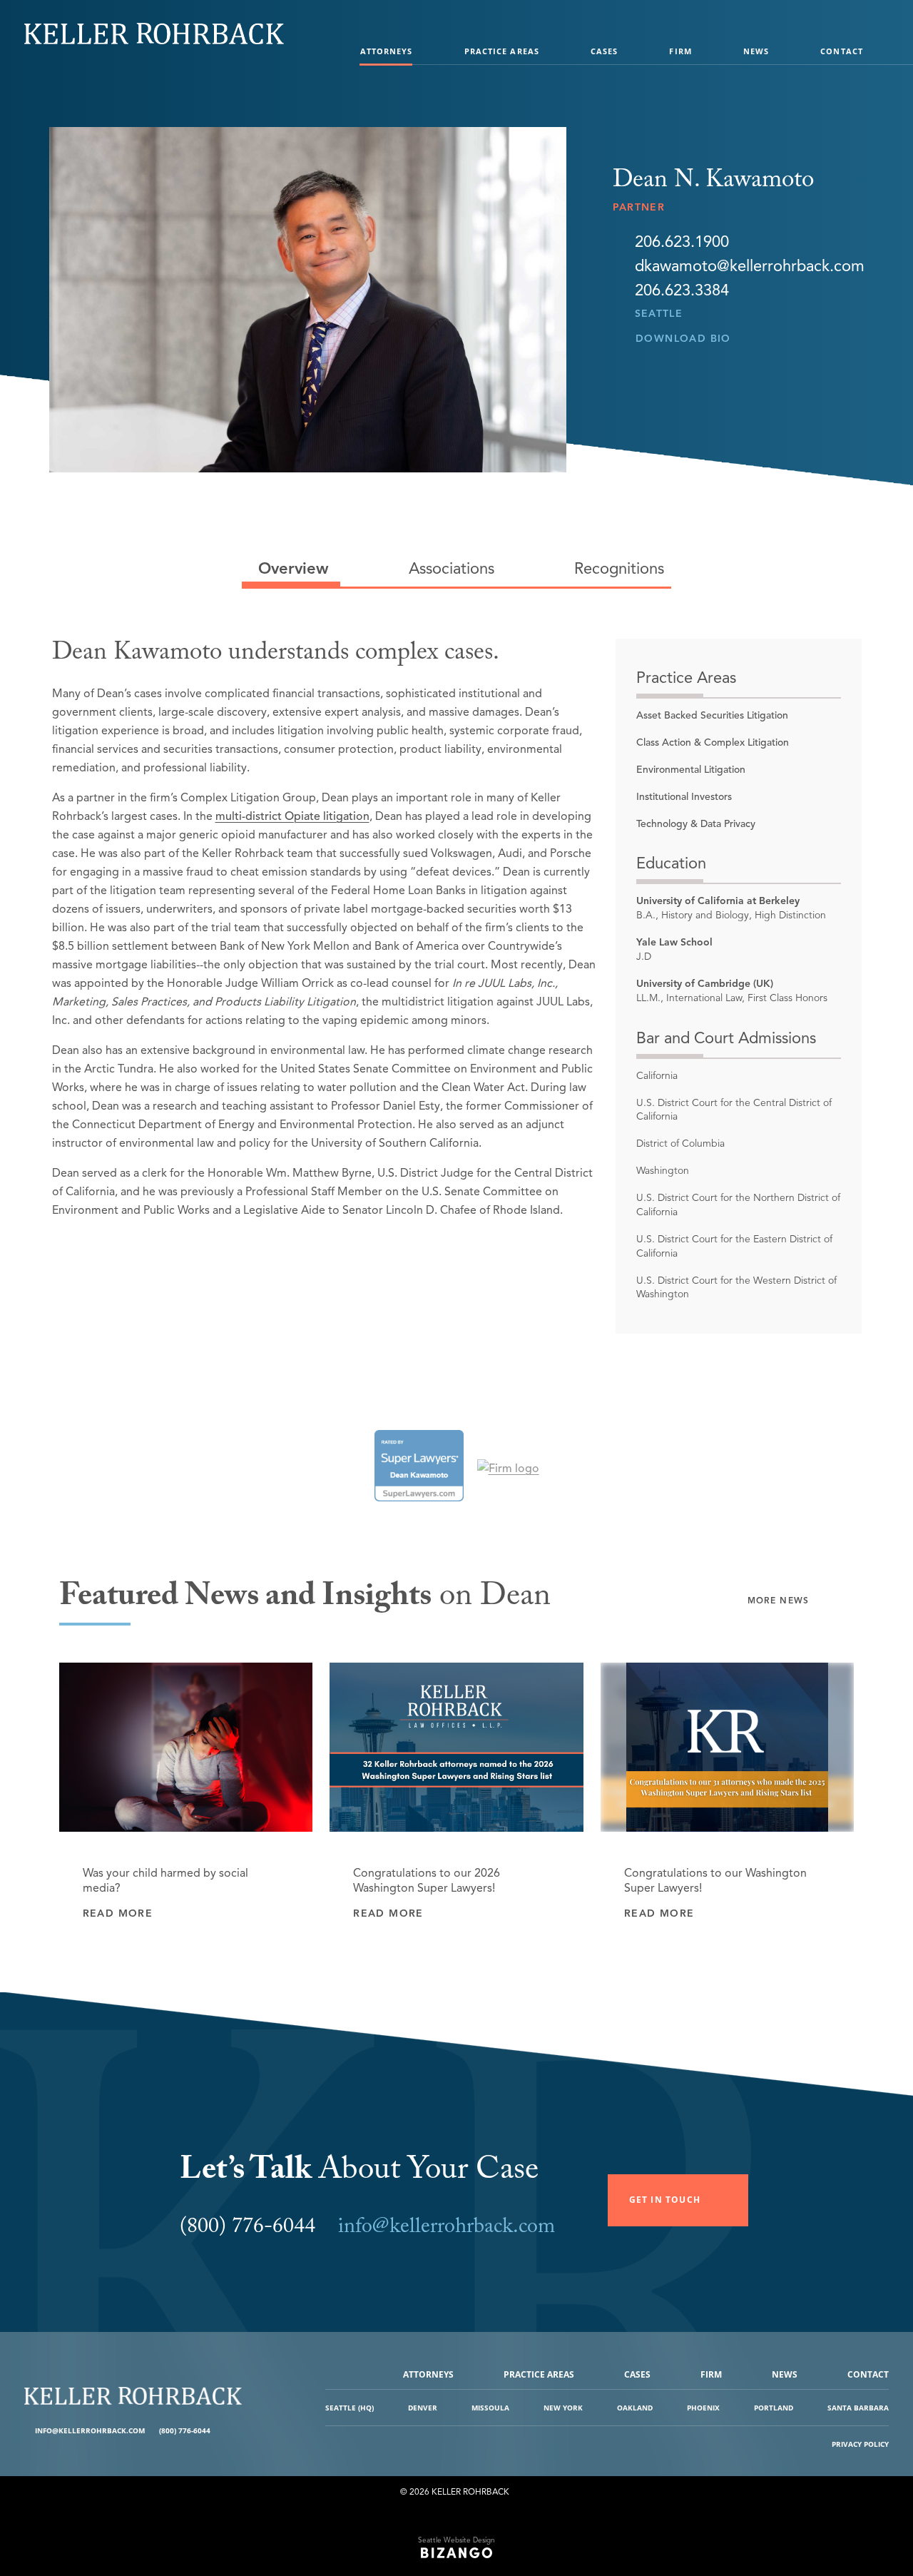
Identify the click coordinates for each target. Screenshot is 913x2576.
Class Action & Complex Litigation (713, 742)
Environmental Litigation (691, 770)
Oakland (635, 2408)
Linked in (234, 2431)
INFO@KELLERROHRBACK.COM (90, 2430)
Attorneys (387, 51)
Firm (680, 51)
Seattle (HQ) (350, 2408)
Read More (118, 1913)
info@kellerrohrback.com (447, 2229)
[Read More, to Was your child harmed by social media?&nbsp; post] (186, 1747)
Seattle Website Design (456, 2540)
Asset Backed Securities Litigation (712, 715)
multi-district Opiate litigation (292, 816)
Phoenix (703, 2408)
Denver (423, 2408)
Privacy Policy (860, 2444)
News (756, 51)
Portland (774, 2408)
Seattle (659, 314)
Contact (842, 51)
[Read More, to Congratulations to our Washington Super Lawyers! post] (728, 1747)
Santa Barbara (858, 2408)
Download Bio (683, 339)
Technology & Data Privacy (696, 824)
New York (563, 2408)
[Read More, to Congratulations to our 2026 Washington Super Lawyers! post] (456, 1747)
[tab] (291, 569)
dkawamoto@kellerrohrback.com (750, 266)
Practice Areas (502, 51)
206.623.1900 (682, 242)
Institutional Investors (684, 797)
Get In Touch (665, 2200)
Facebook (223, 2431)
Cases (605, 51)
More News (779, 1600)
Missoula (490, 2408)
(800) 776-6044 (185, 2430)
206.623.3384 (682, 290)
